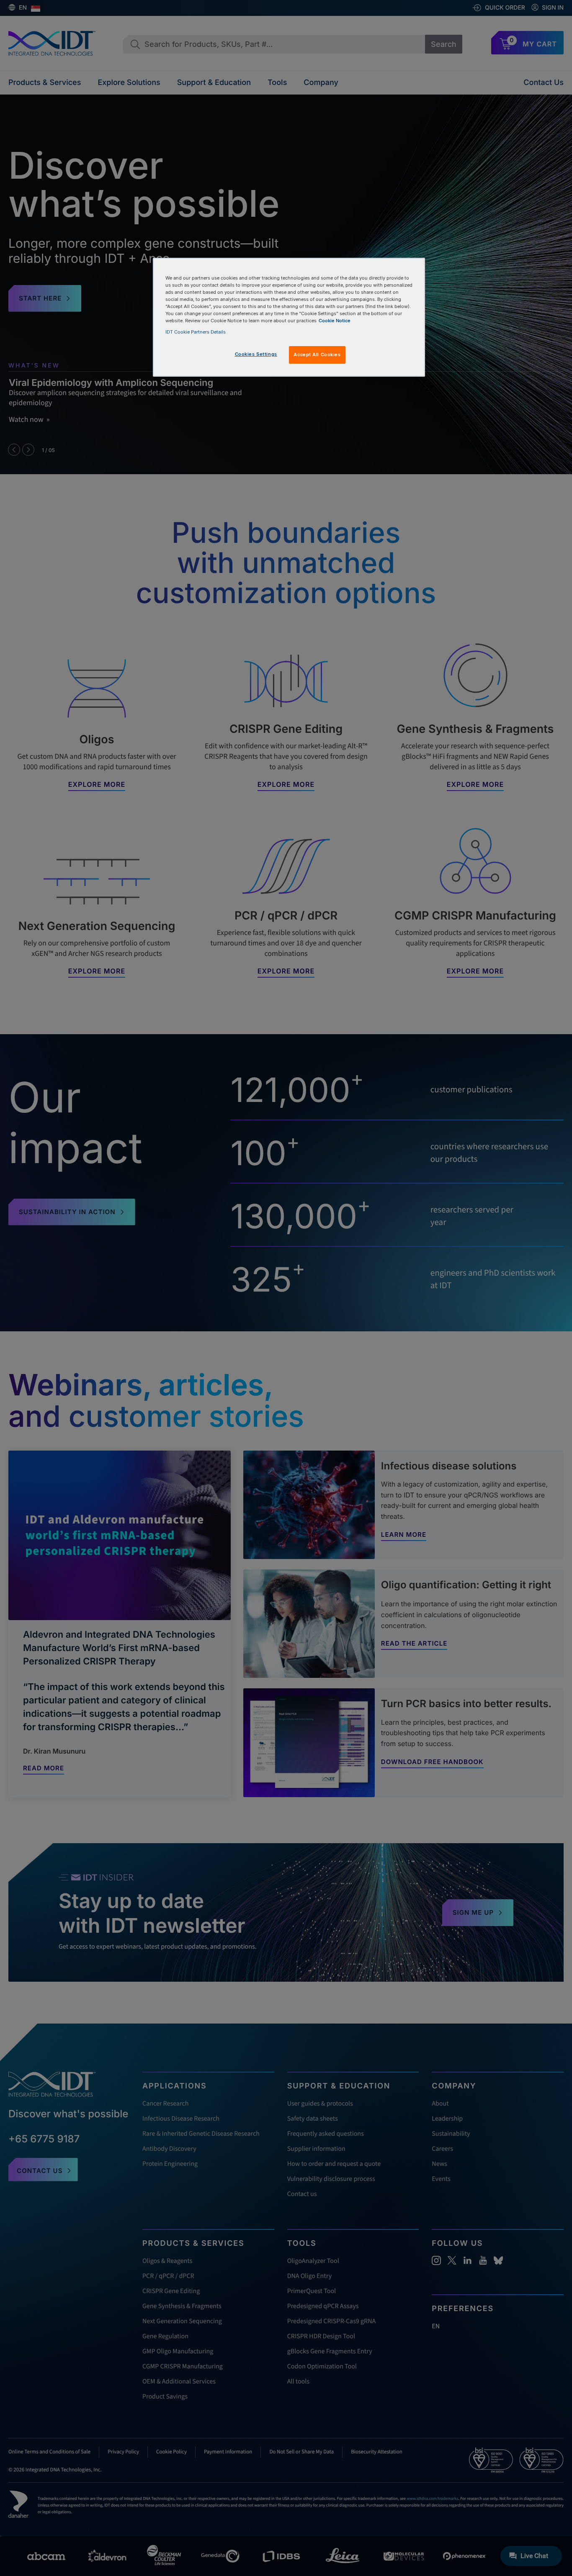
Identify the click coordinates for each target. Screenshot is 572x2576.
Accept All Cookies (317, 354)
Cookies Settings (256, 354)
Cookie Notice (335, 321)
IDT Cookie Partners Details (196, 332)
